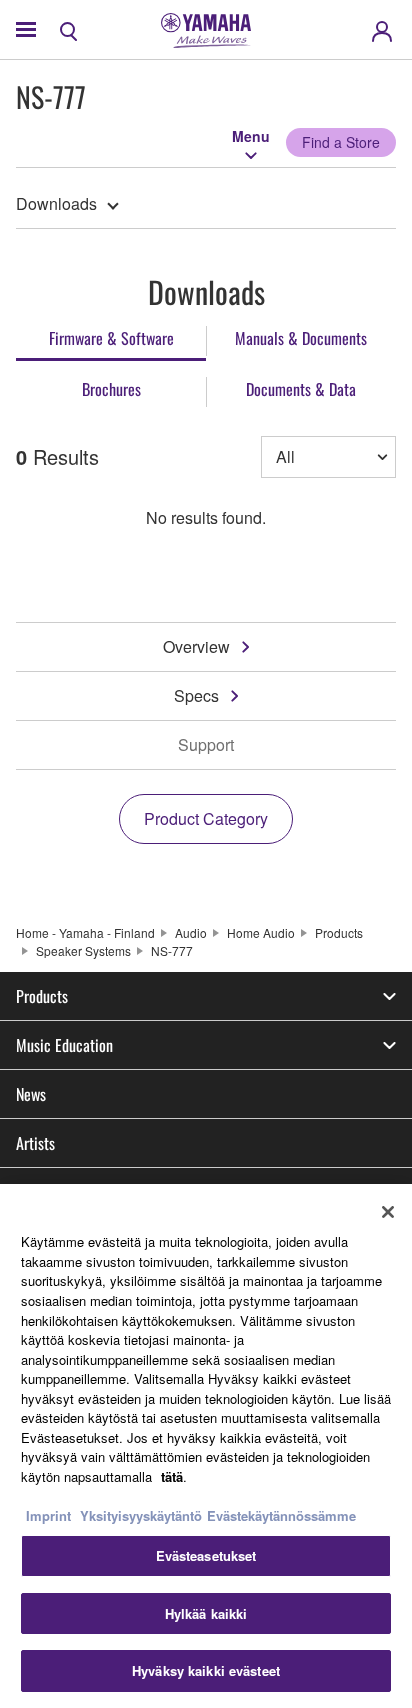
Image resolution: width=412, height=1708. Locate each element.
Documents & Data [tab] (301, 389)
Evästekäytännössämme (281, 1515)
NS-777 (172, 950)
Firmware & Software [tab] (111, 338)
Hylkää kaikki (206, 1613)
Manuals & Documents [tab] (301, 338)
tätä (172, 1476)
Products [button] (42, 996)
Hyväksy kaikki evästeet (206, 1670)
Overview (196, 646)
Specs (196, 695)
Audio (191, 932)
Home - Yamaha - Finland (85, 932)
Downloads (56, 203)
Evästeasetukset (206, 1555)
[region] (206, 1446)
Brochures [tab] (111, 389)
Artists (35, 1143)
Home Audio (261, 932)
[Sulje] (388, 1212)
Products (339, 932)
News (31, 1094)
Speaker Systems (83, 950)
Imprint (48, 1515)
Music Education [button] (64, 1045)
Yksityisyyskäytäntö (141, 1515)
